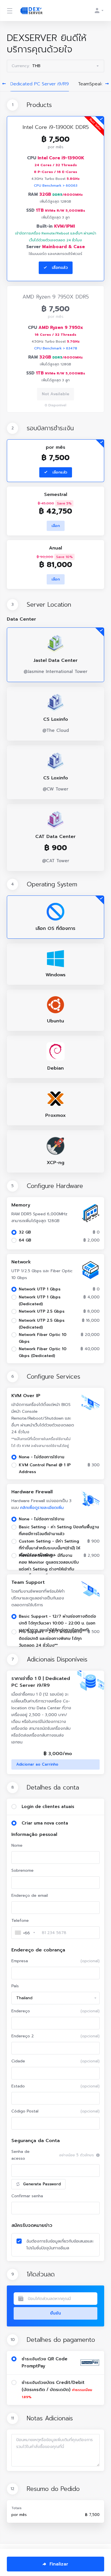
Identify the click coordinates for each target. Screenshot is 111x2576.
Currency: (26, 66)
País (15, 1986)
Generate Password (42, 2184)
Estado (55, 2086)
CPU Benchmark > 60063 (56, 186)
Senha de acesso (20, 2155)
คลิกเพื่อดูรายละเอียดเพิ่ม (42, 1508)
